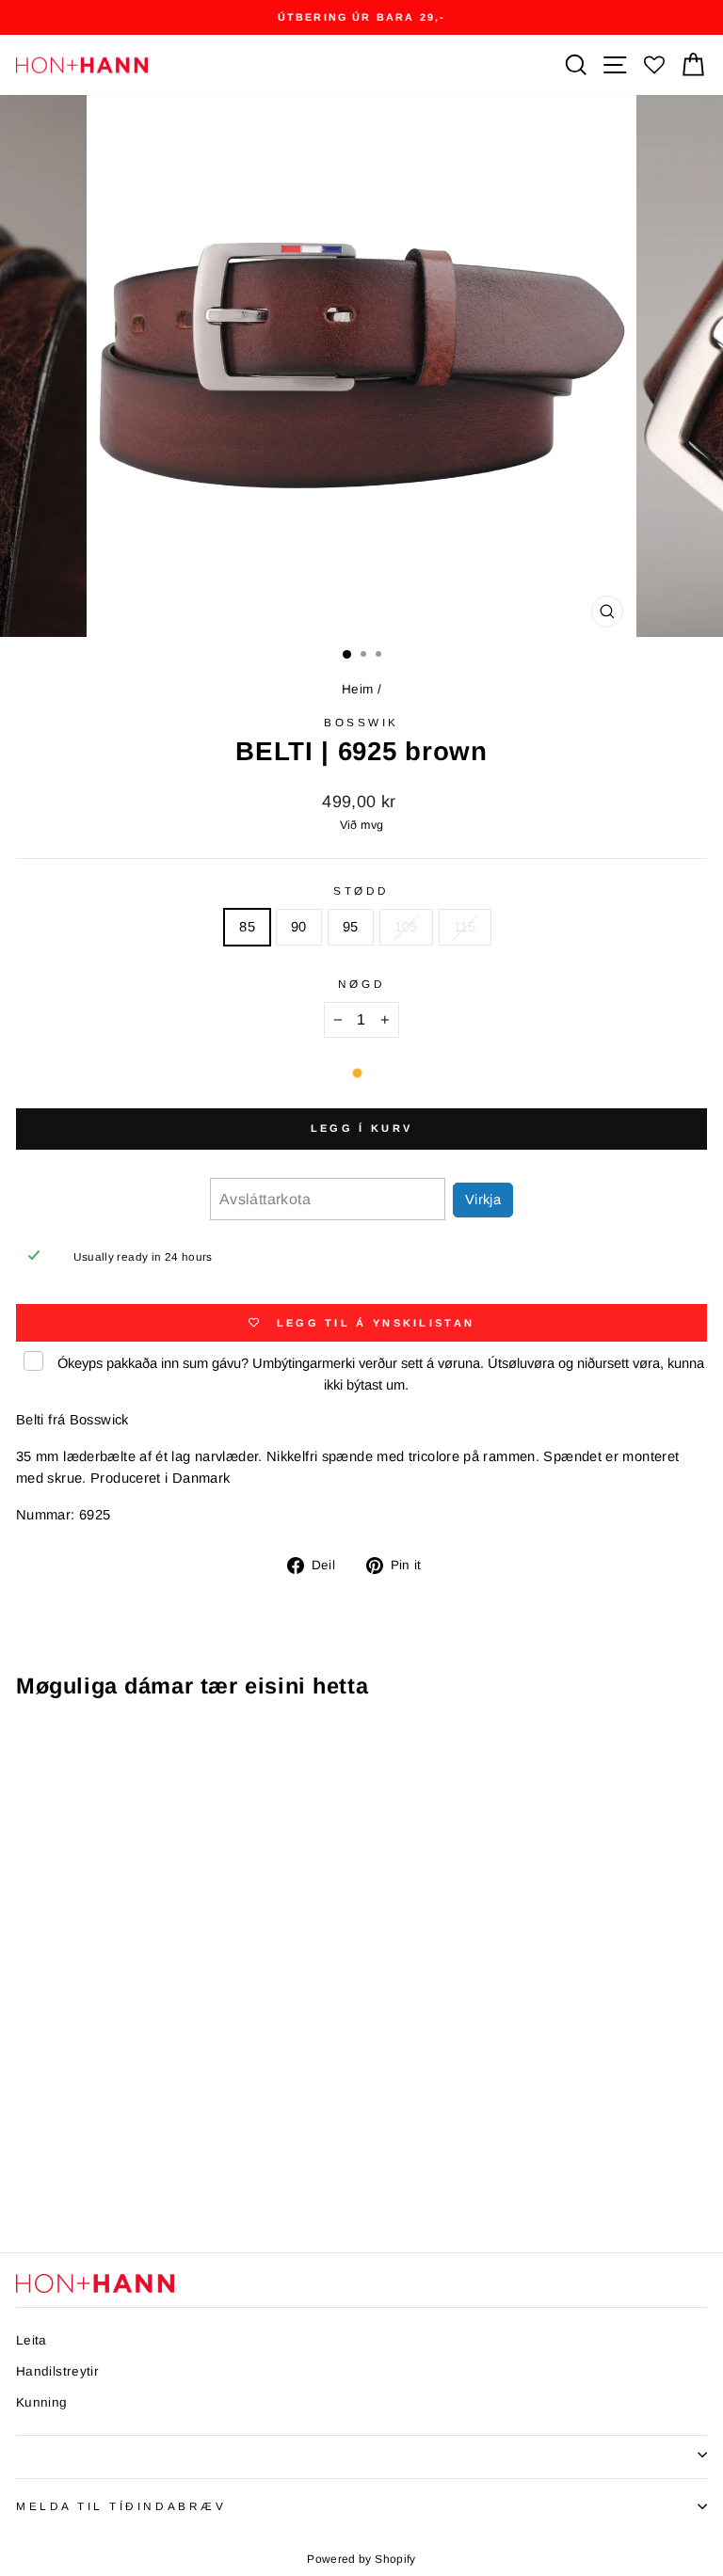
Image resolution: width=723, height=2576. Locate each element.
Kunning (42, 2402)
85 (247, 927)
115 (465, 927)
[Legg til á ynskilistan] (259, 1749)
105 (406, 927)
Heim (357, 689)
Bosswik (361, 722)
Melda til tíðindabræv (121, 2506)
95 (351, 927)
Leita (32, 2340)
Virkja (483, 1200)
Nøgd (361, 984)
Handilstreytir (57, 2371)
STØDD (361, 890)
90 (299, 927)
